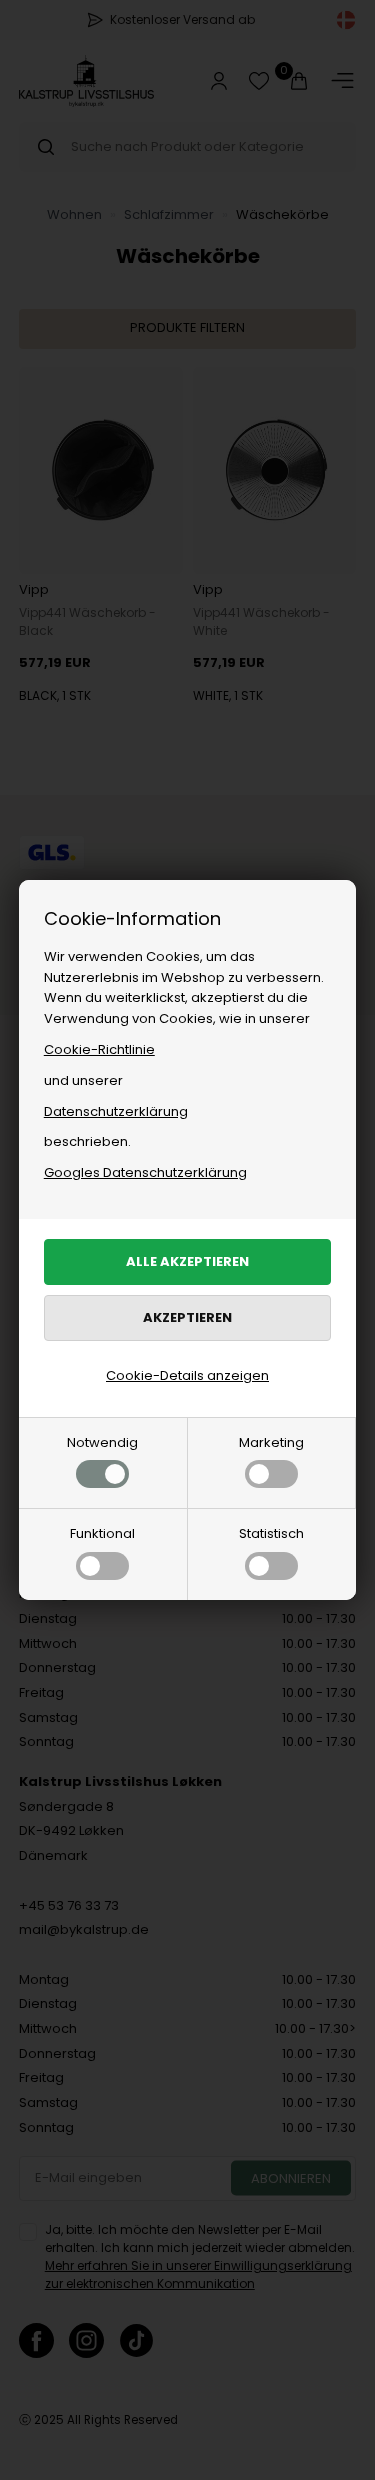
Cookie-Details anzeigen (187, 1375)
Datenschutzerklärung (116, 1111)
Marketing (271, 1442)
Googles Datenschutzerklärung (145, 1172)
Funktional (102, 1533)
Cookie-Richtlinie (99, 1049)
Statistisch (271, 1533)
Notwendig (102, 1442)
